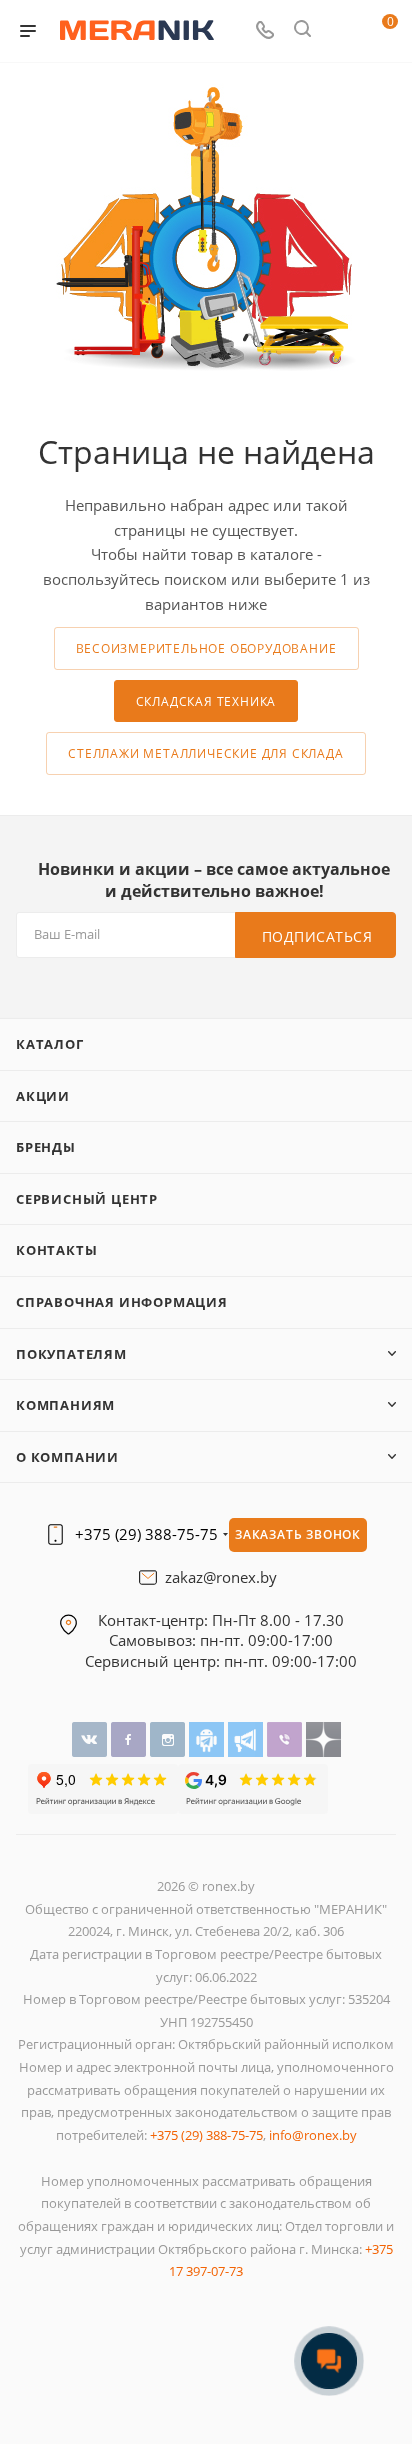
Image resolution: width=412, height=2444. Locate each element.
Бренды (46, 1147)
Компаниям (65, 1405)
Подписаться (317, 936)
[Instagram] (169, 1738)
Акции (43, 1096)
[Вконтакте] (91, 1738)
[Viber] (286, 1738)
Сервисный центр (87, 1199)
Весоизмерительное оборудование (206, 648)
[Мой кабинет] (340, 31)
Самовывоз (150, 1640)
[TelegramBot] (208, 1738)
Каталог (50, 1044)
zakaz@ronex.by (221, 1578)
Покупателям (71, 1354)
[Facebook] (130, 1738)
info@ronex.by (313, 2135)
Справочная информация (122, 1302)
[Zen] (323, 1738)
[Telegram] (247, 1738)
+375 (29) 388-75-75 (146, 1534)
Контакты (56, 1250)
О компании (67, 1457)
